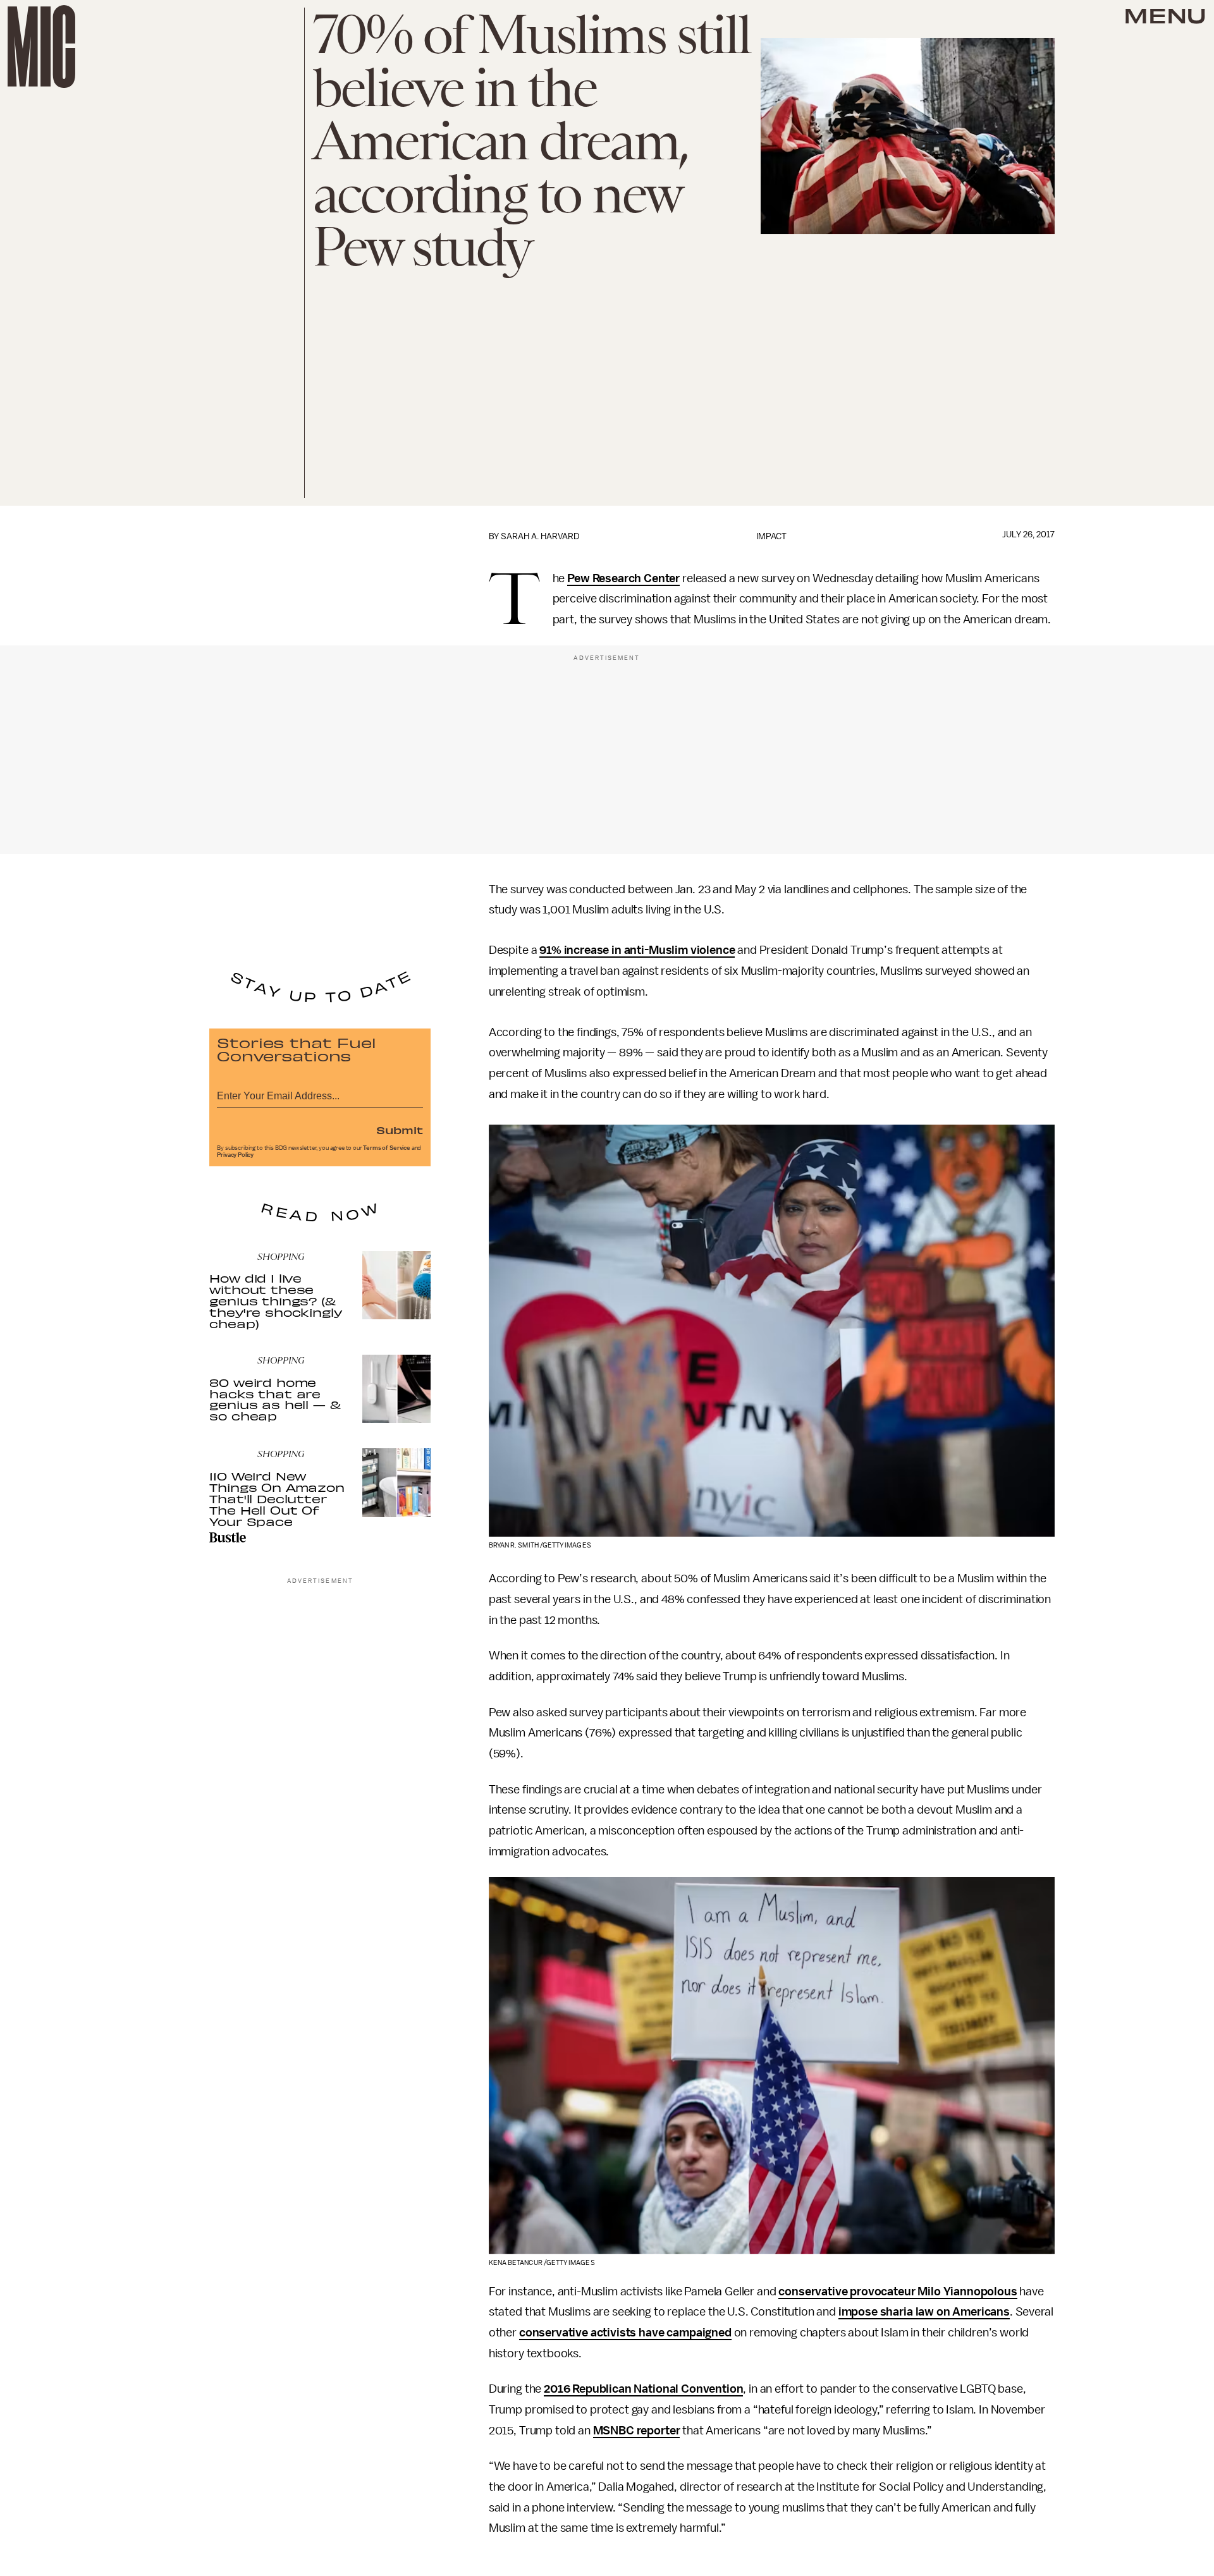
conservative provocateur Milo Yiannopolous (898, 2292)
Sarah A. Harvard (540, 536)
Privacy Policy (235, 1155)
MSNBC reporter (637, 2431)
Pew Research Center (623, 578)
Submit (400, 1130)
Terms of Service (386, 1148)
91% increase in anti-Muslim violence (637, 950)
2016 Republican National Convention (643, 2389)
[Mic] (41, 46)
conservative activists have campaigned (625, 2333)
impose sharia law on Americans (924, 2312)
